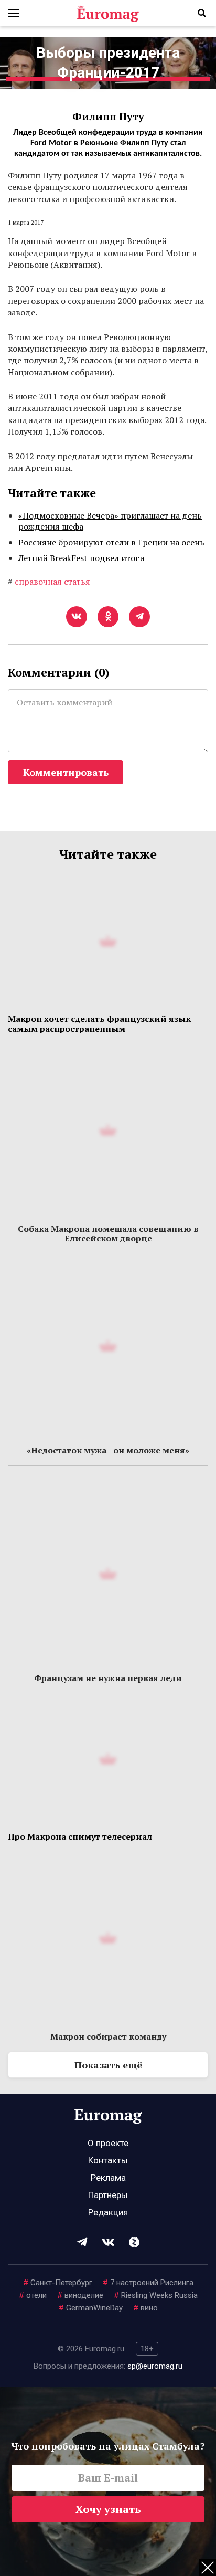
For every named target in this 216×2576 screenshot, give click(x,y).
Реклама (108, 2178)
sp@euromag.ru (155, 2366)
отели (33, 2295)
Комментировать (66, 772)
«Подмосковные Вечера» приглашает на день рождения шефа (110, 521)
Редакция (108, 2212)
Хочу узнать (108, 2509)
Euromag (108, 13)
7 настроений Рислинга (148, 2283)
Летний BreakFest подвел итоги (82, 558)
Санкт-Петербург (58, 2283)
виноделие (80, 2295)
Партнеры (108, 2195)
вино (145, 2308)
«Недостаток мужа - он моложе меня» (108, 1450)
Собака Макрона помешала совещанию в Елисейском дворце (108, 1233)
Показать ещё (108, 2065)
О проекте (108, 2143)
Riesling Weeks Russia (156, 2295)
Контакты (108, 2160)
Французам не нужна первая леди (108, 1678)
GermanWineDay (91, 2308)
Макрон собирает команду (108, 2036)
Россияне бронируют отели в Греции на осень (111, 542)
